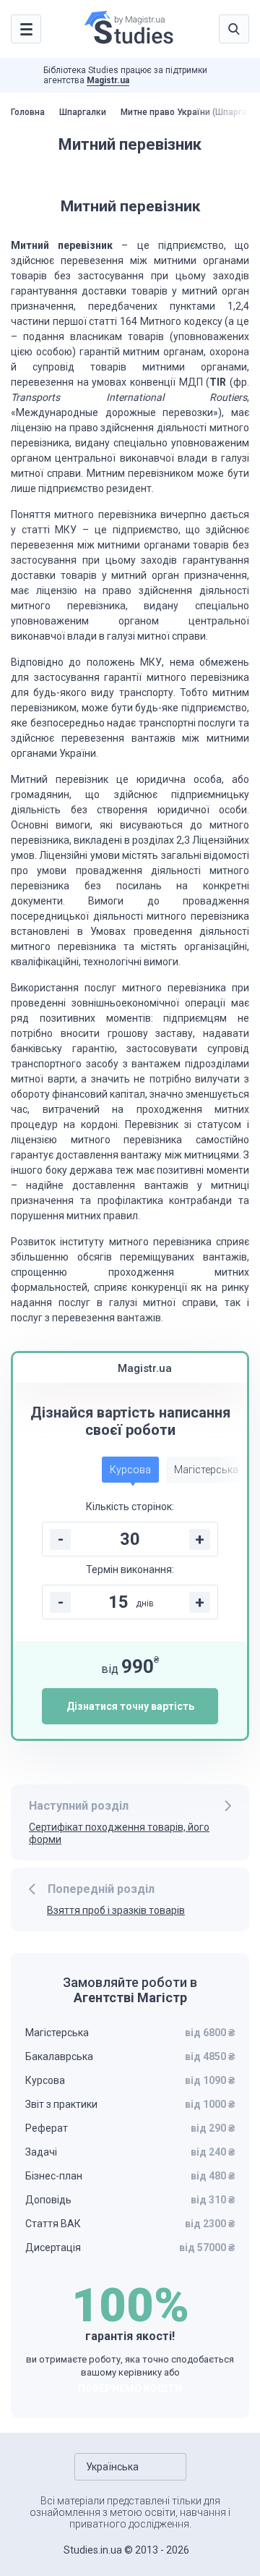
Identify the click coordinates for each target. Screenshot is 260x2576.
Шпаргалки (83, 112)
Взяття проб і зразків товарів (116, 1910)
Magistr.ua (108, 80)
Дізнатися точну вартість (130, 1706)
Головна (28, 112)
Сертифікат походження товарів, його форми (119, 1833)
